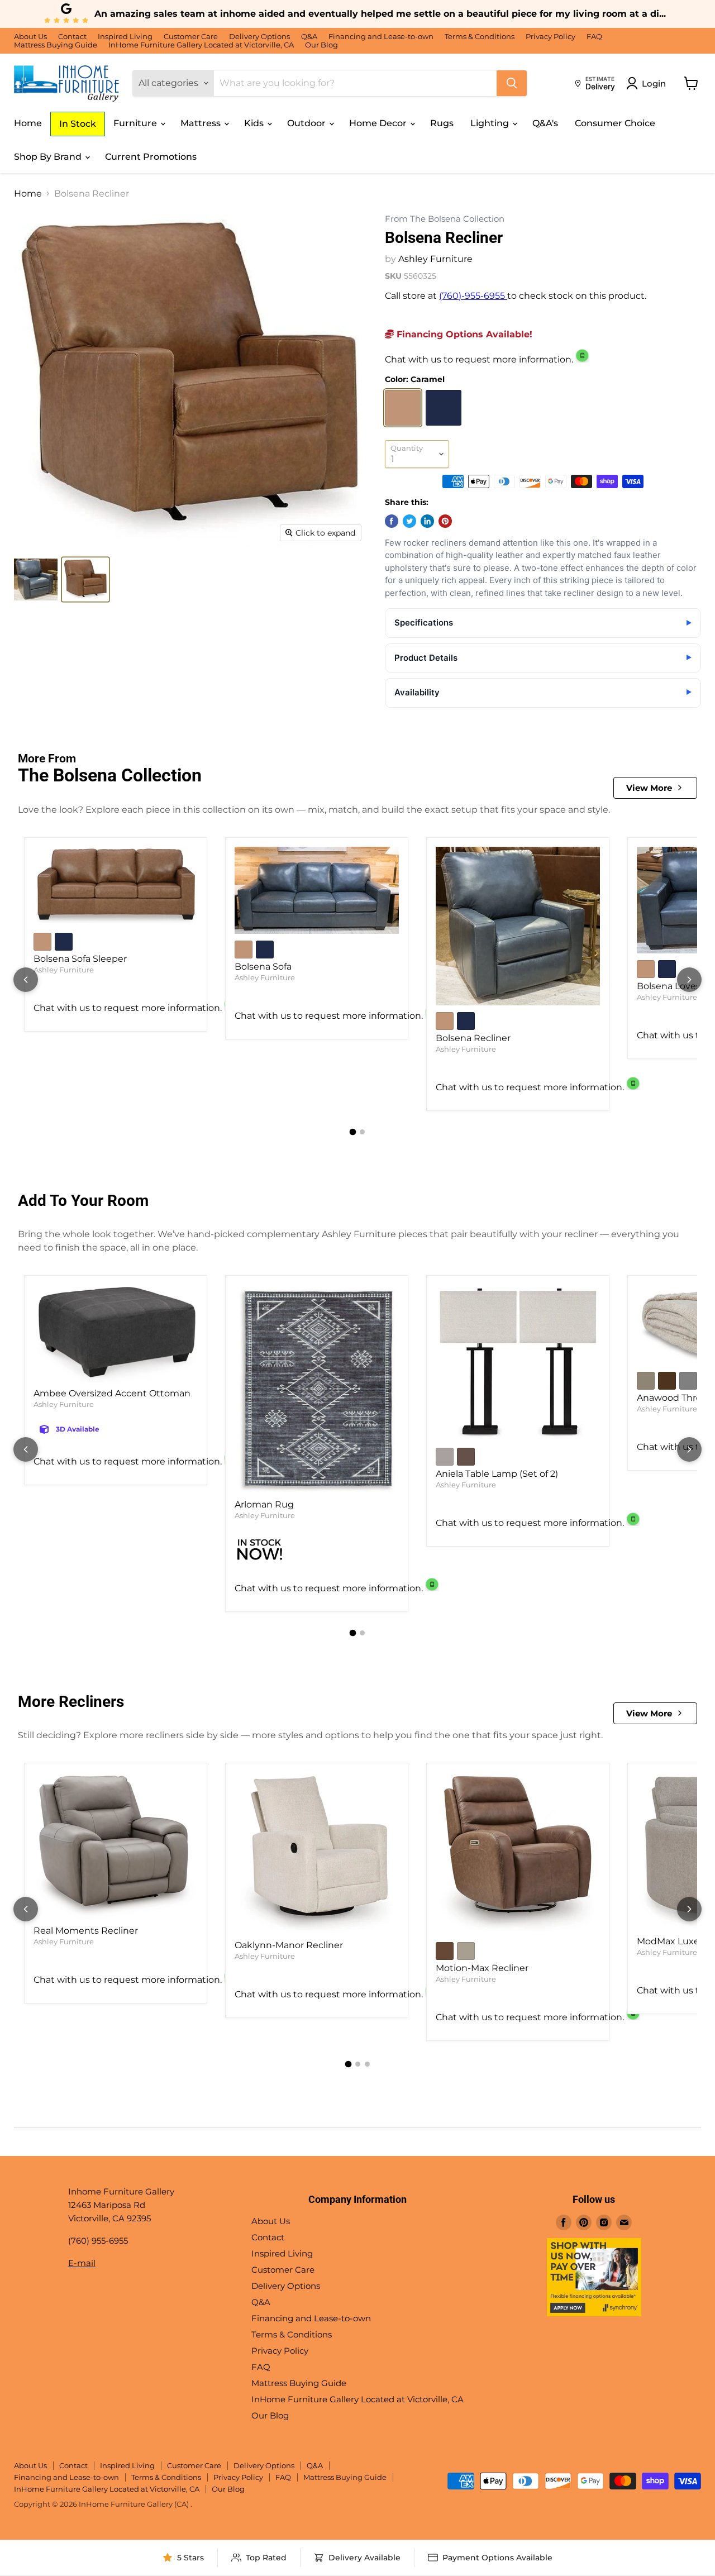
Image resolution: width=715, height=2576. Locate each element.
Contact (72, 37)
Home (28, 123)
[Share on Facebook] (392, 521)
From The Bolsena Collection (445, 219)
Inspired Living (125, 37)
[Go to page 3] (367, 2064)
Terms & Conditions (480, 37)
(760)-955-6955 (473, 296)
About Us (30, 37)
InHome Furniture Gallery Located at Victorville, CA (201, 45)
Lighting (491, 123)
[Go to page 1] (353, 1132)
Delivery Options (259, 37)
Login (654, 84)
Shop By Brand (49, 157)
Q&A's (545, 123)
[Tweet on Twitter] (409, 521)
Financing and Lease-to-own (381, 37)
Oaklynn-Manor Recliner (289, 1945)
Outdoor (308, 123)
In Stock (78, 124)
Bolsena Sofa (263, 967)
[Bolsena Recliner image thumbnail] (85, 579)
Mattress (202, 123)
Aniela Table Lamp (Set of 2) (497, 1474)
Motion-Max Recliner (482, 1968)
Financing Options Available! (463, 334)
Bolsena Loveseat (676, 986)
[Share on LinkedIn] (427, 521)
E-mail (82, 2263)
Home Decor (379, 123)
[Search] (512, 83)
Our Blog (321, 45)
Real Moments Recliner (86, 1931)
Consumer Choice (615, 123)
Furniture (136, 123)
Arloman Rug (264, 1504)
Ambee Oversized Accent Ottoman (112, 1393)
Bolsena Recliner (473, 1038)
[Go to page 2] (362, 1132)
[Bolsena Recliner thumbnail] (36, 579)
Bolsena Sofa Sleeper (80, 959)
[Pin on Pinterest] (445, 521)
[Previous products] (26, 980)
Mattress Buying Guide (56, 45)
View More (649, 788)
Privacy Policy (550, 37)
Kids (255, 123)
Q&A (309, 37)
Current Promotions (151, 157)
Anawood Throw (673, 1398)
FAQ (594, 37)
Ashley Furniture (435, 259)
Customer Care (191, 37)
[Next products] (689, 980)
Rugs (442, 123)
